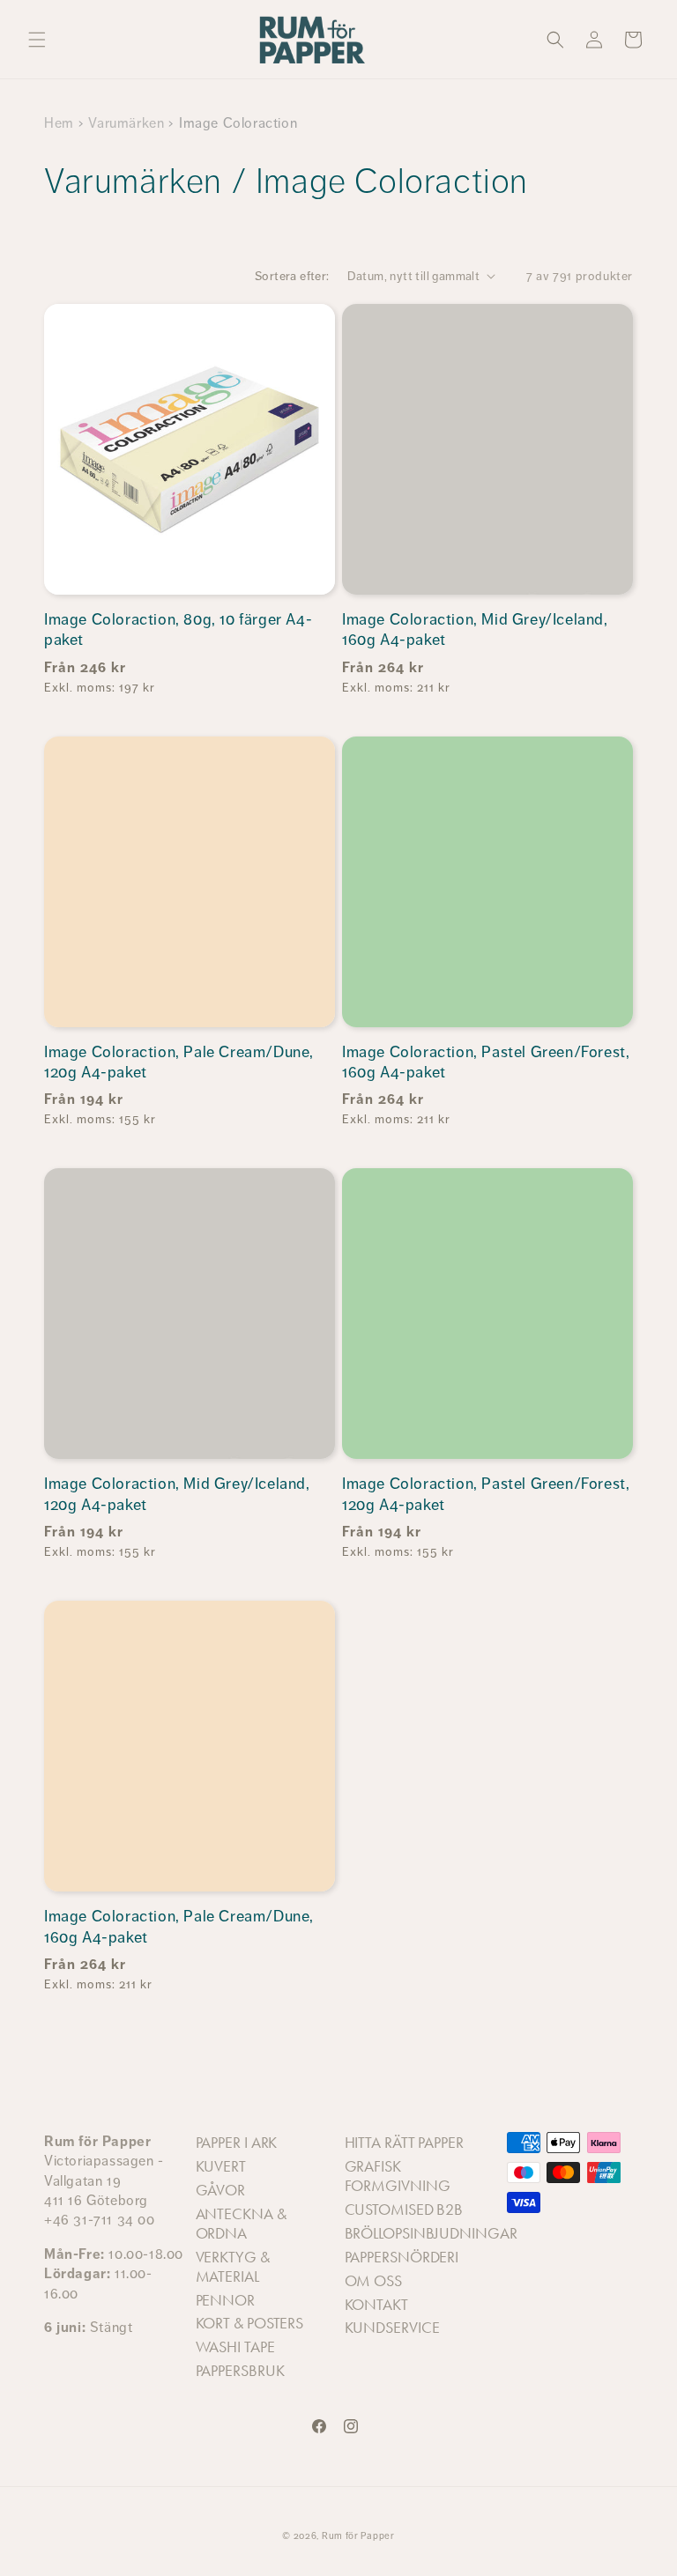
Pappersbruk (240, 2371)
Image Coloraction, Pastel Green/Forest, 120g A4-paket (486, 1494)
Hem (59, 123)
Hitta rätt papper (404, 2143)
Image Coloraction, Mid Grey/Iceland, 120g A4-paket (177, 1494)
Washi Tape (235, 2347)
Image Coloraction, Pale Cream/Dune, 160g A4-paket (179, 1926)
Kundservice (392, 2328)
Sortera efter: (292, 276)
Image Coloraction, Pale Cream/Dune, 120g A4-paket (179, 1062)
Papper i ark (237, 2143)
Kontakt (376, 2305)
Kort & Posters (250, 2323)
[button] (37, 40)
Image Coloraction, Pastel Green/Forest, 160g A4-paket (486, 1062)
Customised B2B (404, 2210)
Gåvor (221, 2190)
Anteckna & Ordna (241, 2224)
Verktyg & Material (233, 2267)
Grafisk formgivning (398, 2176)
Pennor (225, 2300)
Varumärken (126, 123)
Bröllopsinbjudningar (431, 2233)
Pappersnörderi (402, 2257)
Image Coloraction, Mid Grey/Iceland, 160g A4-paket (475, 629)
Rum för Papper (358, 2536)
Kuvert (221, 2166)
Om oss (373, 2281)
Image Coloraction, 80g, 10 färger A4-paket (178, 629)
